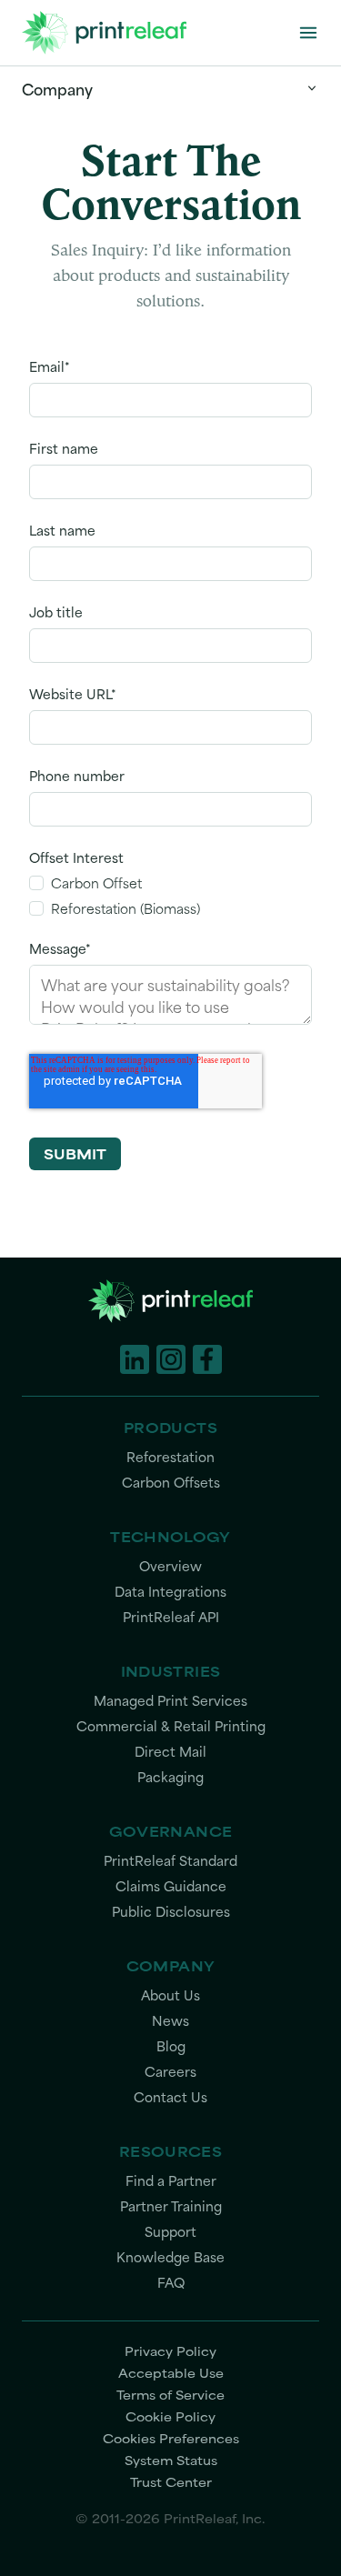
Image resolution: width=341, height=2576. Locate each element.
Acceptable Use (171, 2372)
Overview (170, 1566)
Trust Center (171, 2481)
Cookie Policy (170, 2416)
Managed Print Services (170, 1701)
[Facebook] (207, 1359)
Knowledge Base (170, 2257)
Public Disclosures (171, 1912)
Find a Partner (171, 2181)
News (170, 2021)
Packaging (170, 1777)
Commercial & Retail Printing (171, 1726)
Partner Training (171, 2206)
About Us (170, 1995)
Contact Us (170, 2097)
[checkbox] (170, 896)
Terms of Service (170, 2394)
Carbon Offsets (171, 1483)
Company (57, 88)
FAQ (171, 2283)
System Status (171, 2460)
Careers (170, 2072)
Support (170, 2232)
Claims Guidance (171, 1886)
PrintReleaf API (171, 1617)
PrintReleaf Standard (170, 1861)
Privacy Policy (170, 2350)
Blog (171, 2046)
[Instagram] (171, 1359)
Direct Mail (170, 1752)
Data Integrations (170, 1592)
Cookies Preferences (171, 2438)
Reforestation (170, 1457)
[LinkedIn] (135, 1359)
